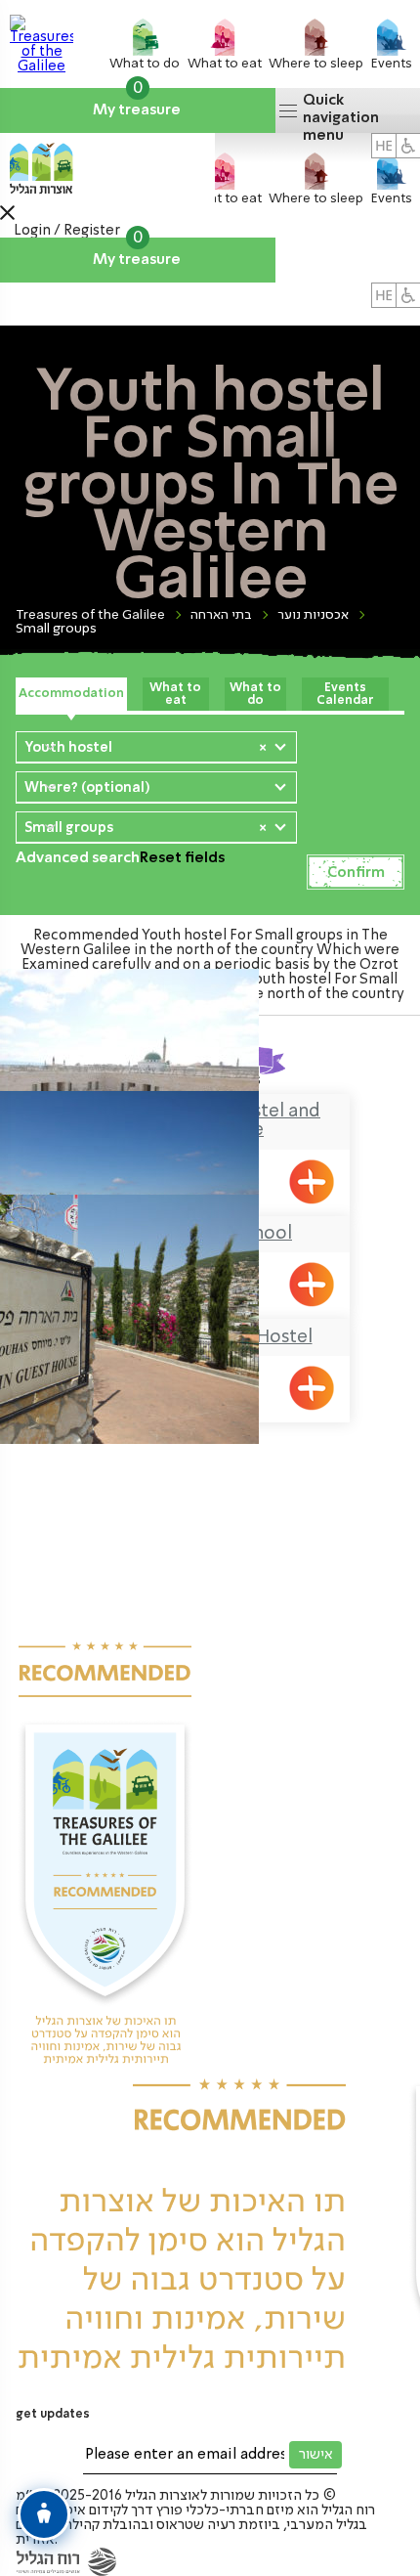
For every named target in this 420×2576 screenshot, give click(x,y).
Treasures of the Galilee (90, 615)
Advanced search (78, 858)
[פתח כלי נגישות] (44, 2514)
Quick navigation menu (341, 113)
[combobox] (156, 747)
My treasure (138, 103)
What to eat (175, 694)
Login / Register (67, 231)
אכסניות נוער (313, 615)
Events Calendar (345, 694)
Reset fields (182, 858)
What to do (255, 694)
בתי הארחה (221, 615)
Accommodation (71, 694)
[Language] (384, 295)
